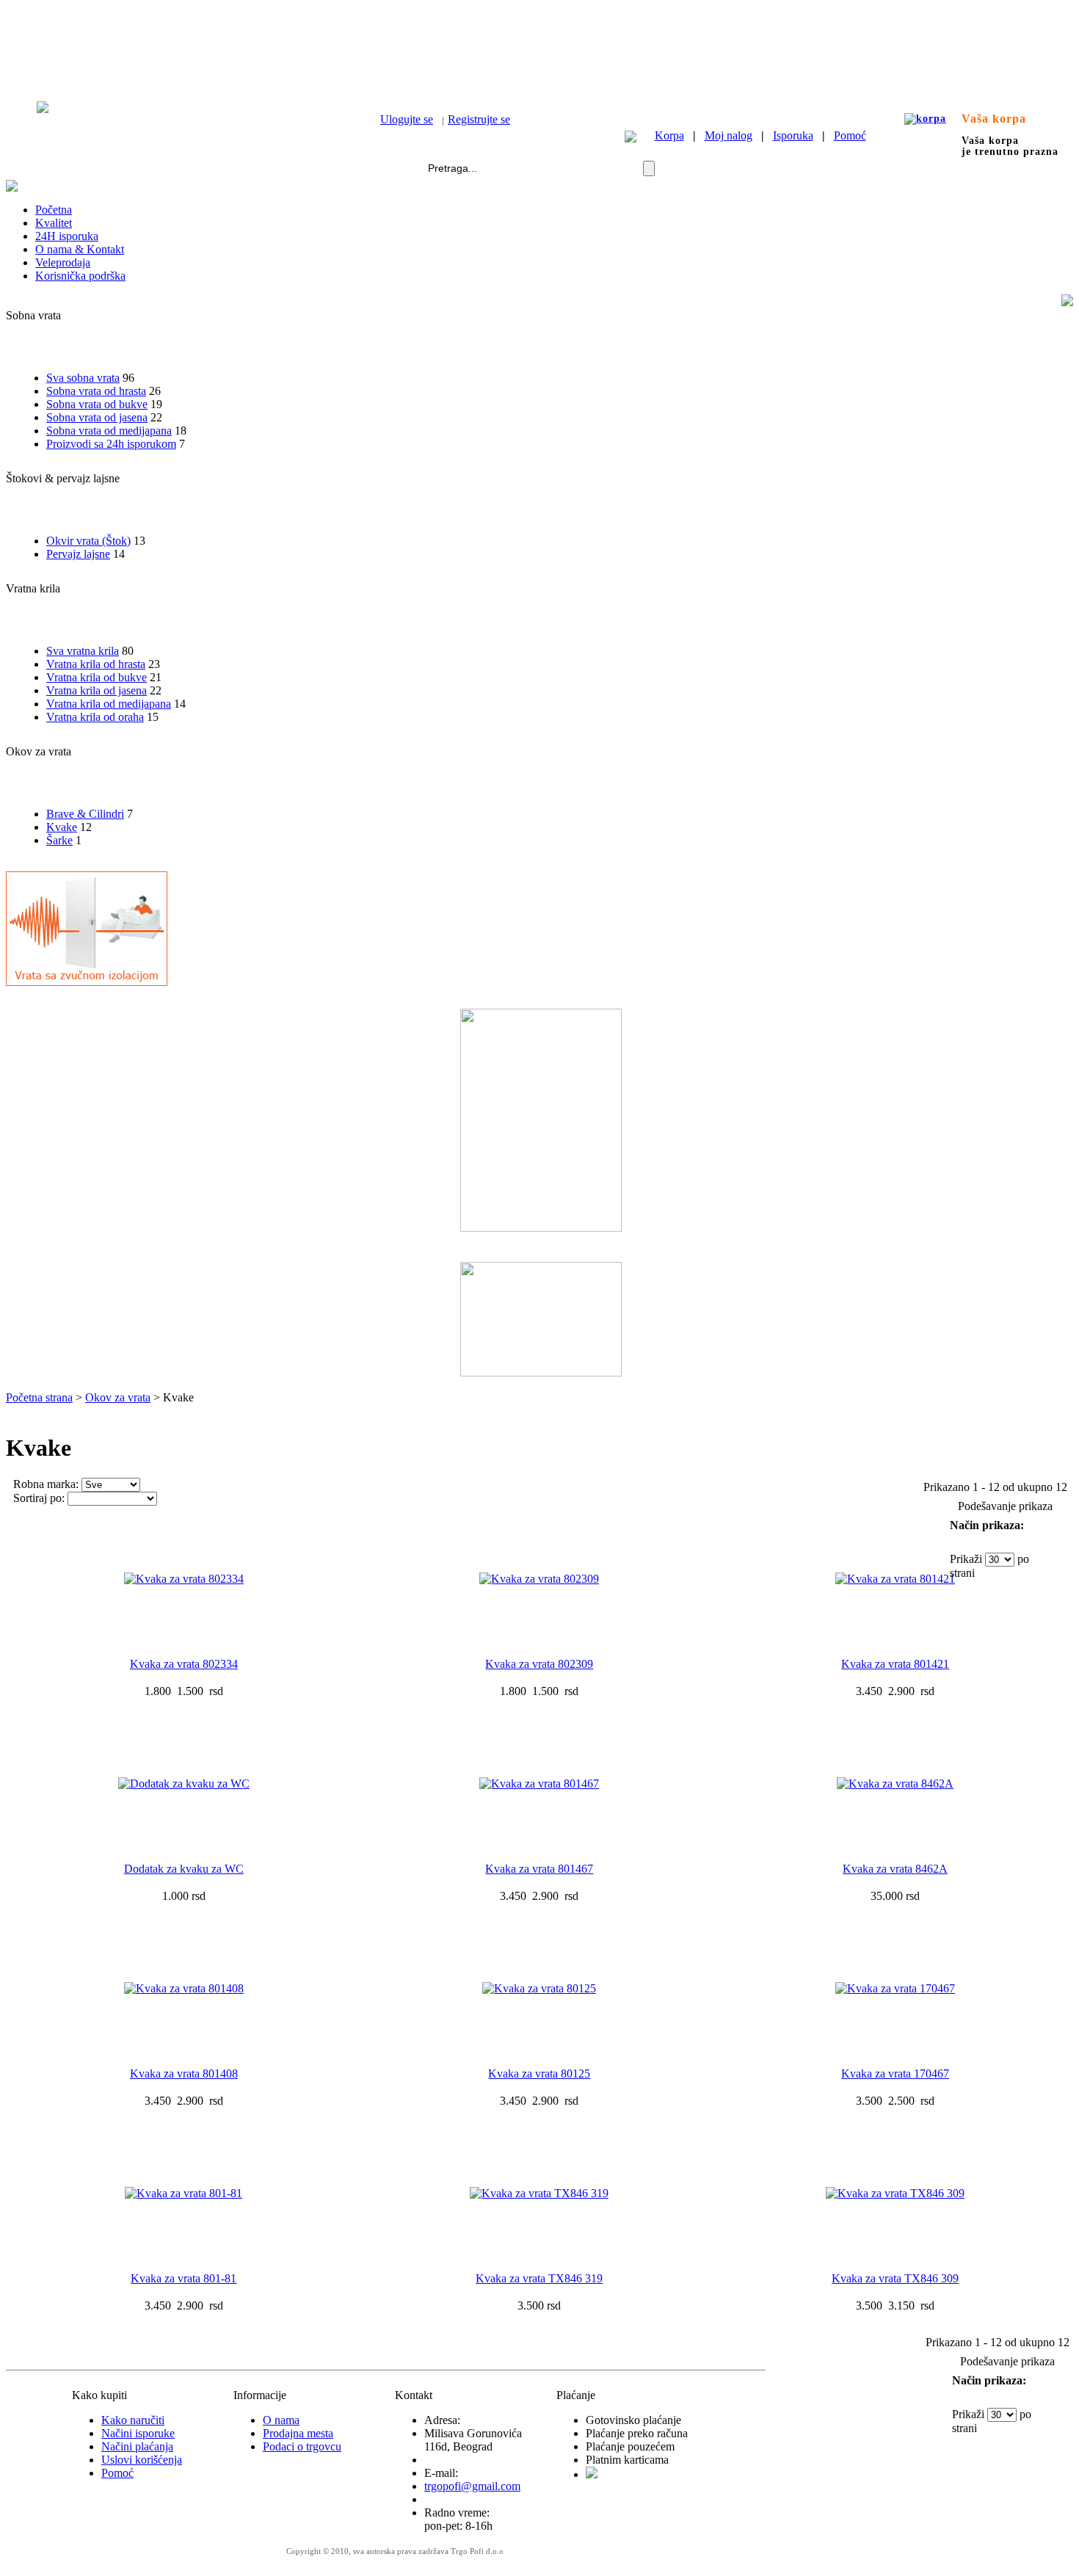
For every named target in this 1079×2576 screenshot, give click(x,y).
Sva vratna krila (83, 651)
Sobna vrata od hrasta (96, 391)
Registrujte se (479, 119)
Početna (54, 210)
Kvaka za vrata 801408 (184, 2074)
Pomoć (850, 135)
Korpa (669, 135)
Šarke (59, 840)
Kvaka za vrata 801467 (539, 1869)
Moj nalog (729, 135)
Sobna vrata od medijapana (109, 431)
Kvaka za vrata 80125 (539, 2074)
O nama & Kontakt (80, 249)
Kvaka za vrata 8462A (895, 1869)
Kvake (62, 827)
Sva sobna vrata (83, 378)
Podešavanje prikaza (1005, 1506)
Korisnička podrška (80, 276)
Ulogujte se (407, 119)
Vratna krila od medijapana (109, 704)
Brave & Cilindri (85, 814)
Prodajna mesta (298, 2433)
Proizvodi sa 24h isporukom (111, 444)
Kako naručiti (133, 2420)
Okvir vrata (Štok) (88, 541)
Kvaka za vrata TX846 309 (895, 2278)
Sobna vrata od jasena (97, 417)
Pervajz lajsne (78, 554)
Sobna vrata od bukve (97, 404)
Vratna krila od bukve (97, 677)
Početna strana (39, 1397)
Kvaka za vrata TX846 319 (539, 2278)
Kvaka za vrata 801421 (895, 1664)
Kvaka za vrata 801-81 (184, 2278)
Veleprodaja (63, 262)
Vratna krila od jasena (97, 690)
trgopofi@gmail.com (472, 2486)
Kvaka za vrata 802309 (539, 1664)
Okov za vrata (118, 1397)
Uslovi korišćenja (142, 2460)
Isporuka (793, 135)
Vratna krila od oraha (95, 717)
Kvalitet (54, 223)
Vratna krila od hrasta (96, 664)
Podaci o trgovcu (302, 2446)
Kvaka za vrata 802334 (184, 1664)
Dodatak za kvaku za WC (184, 1869)
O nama (281, 2420)
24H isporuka (67, 236)
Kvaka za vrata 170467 (895, 2074)
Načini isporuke (138, 2433)
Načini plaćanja (137, 2446)
